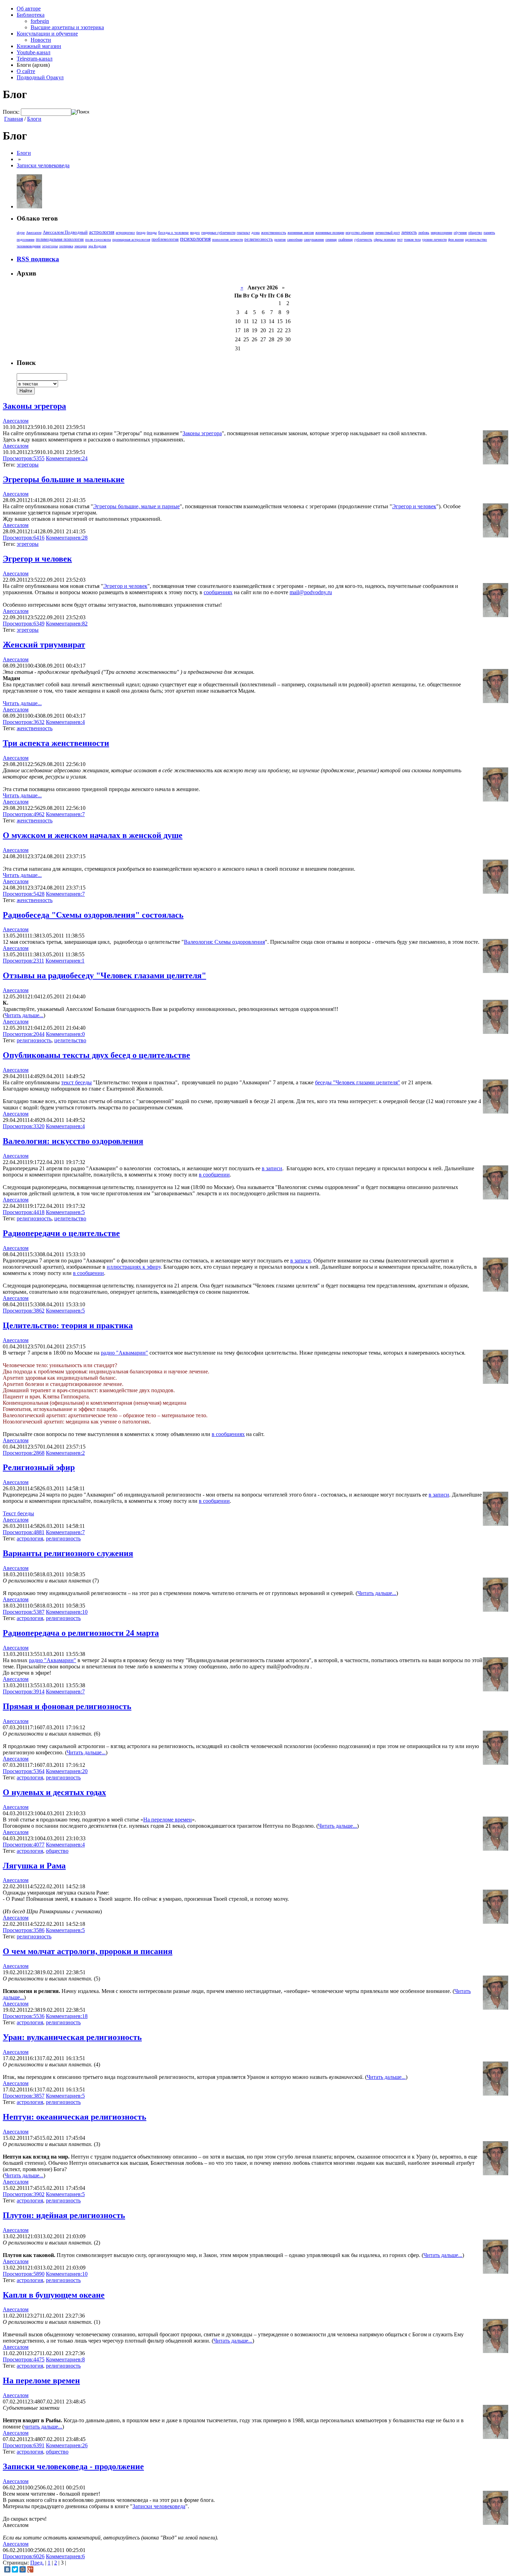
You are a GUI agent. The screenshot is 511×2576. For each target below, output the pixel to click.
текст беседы (76, 1082)
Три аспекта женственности (56, 743)
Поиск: (11, 112)
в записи (272, 1168)
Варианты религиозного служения (68, 1553)
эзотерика (66, 246)
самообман (295, 240)
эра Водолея (97, 246)
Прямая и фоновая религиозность (67, 1706)
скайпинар (346, 240)
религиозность (259, 239)
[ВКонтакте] (7, 2569)
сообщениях (218, 592)
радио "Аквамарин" (124, 1353)
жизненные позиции (330, 233)
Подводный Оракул (40, 77)
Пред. (37, 2563)
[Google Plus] (30, 2569)
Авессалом (34, 233)
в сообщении (214, 1175)
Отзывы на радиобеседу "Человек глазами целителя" (104, 975)
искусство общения (360, 233)
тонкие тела (412, 240)
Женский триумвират (44, 645)
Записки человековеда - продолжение (73, 2466)
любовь (424, 233)
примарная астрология (131, 239)
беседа (141, 233)
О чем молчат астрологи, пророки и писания (88, 1951)
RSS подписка (38, 259)
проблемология (165, 239)
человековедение (29, 246)
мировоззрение (441, 233)
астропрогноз (125, 233)
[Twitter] (15, 2569)
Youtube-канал (34, 52)
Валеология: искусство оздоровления (73, 1141)
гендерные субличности (218, 233)
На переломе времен (168, 1820)
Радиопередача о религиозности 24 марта (81, 1633)
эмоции (81, 246)
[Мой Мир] (23, 2569)
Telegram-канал (35, 59)
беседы (152, 233)
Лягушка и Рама (34, 1866)
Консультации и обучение (47, 34)
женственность (274, 232)
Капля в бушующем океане (54, 2295)
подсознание (26, 240)
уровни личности (434, 240)
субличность (363, 240)
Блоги (34, 119)
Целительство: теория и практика (68, 1325)
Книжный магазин (39, 46)
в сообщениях (228, 1434)
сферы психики (385, 240)
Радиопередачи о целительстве (61, 1233)
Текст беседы (18, 1513)
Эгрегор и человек (414, 506)
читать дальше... (43, 2427)
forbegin (40, 21)
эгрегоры (50, 246)
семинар (331, 240)
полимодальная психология (60, 239)
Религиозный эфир (39, 1467)
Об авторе (29, 9)
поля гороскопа (98, 239)
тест (400, 240)
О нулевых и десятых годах (54, 1792)
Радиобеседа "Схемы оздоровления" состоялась (93, 915)
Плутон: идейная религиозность (64, 2215)
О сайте (26, 71)
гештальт (243, 233)
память (489, 232)
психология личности (228, 240)
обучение (460, 233)
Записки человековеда (43, 165)
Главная (14, 119)
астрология (102, 232)
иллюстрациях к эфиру (134, 1267)
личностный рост (387, 233)
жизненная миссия (301, 233)
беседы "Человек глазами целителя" (358, 1082)
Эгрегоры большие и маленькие (64, 479)
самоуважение (314, 240)
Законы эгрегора (34, 406)
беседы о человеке (173, 232)
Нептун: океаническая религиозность (75, 2117)
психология (195, 239)
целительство (476, 239)
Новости (41, 40)
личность (409, 232)
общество (475, 233)
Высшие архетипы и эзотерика (67, 27)
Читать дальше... (22, 703)
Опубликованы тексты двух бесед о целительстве (96, 1055)
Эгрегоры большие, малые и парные (136, 506)
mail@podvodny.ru (311, 592)
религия (280, 240)
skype (21, 233)
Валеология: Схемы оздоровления (224, 942)
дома (255, 232)
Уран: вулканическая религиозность (72, 2037)
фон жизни (456, 240)
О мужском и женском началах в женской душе (93, 835)
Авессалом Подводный (65, 232)
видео (195, 232)
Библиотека (31, 15)
